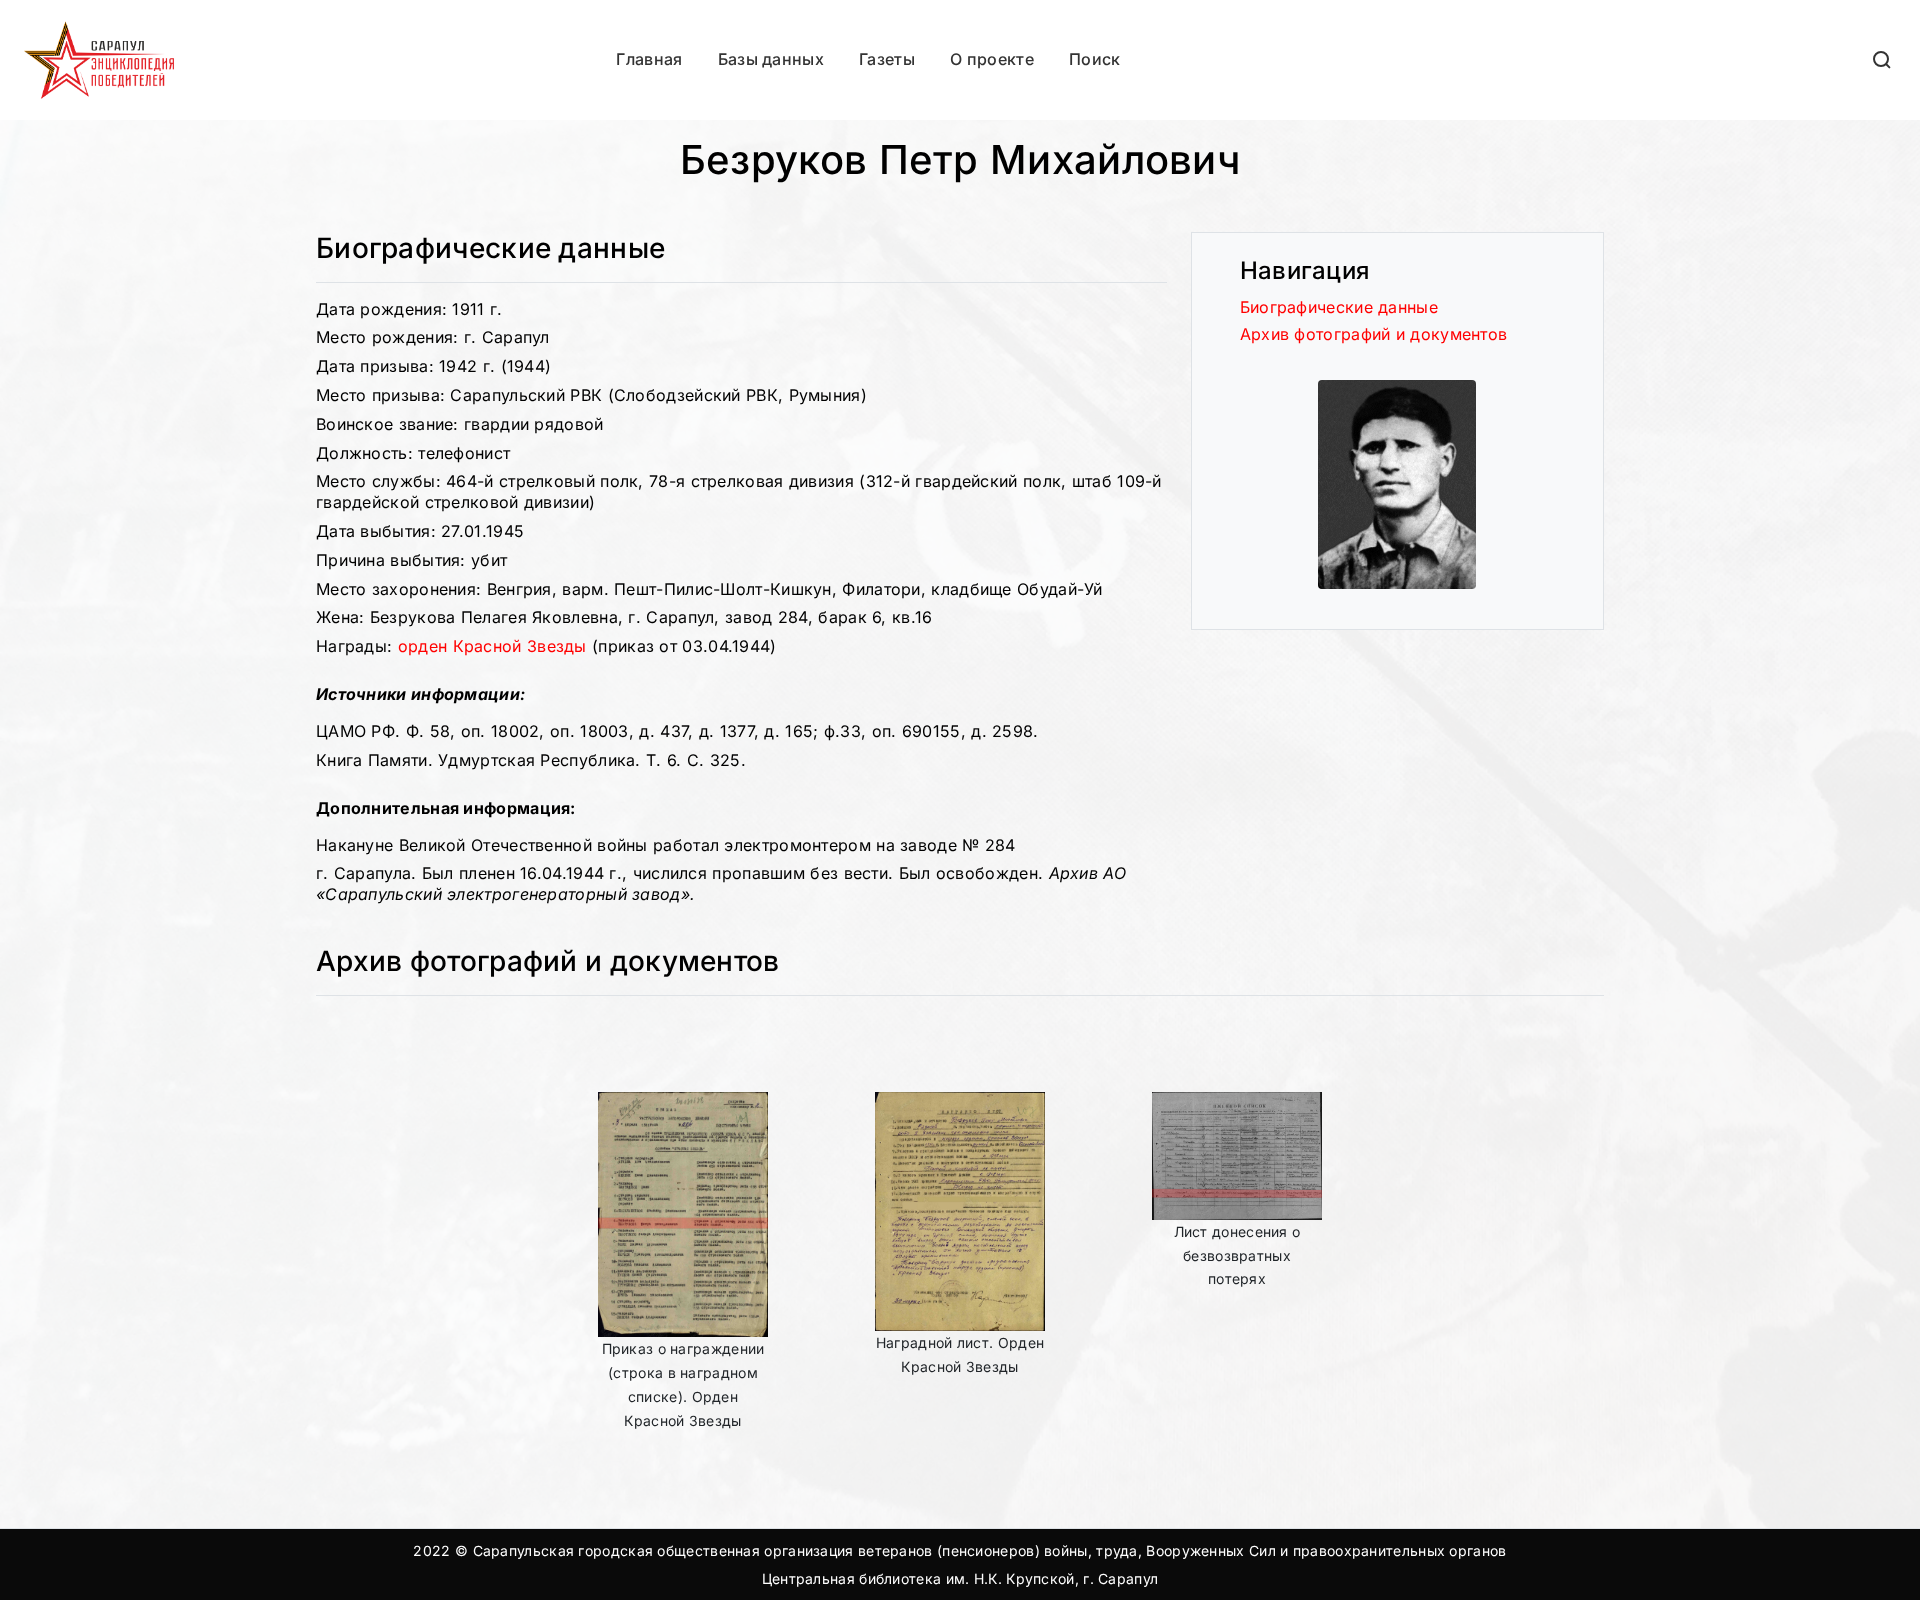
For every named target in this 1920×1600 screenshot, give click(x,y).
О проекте (992, 59)
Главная (649, 59)
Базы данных (771, 59)
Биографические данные (1339, 307)
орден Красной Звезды (492, 646)
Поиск (1094, 59)
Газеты (887, 59)
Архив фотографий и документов (1374, 334)
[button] (1883, 59)
